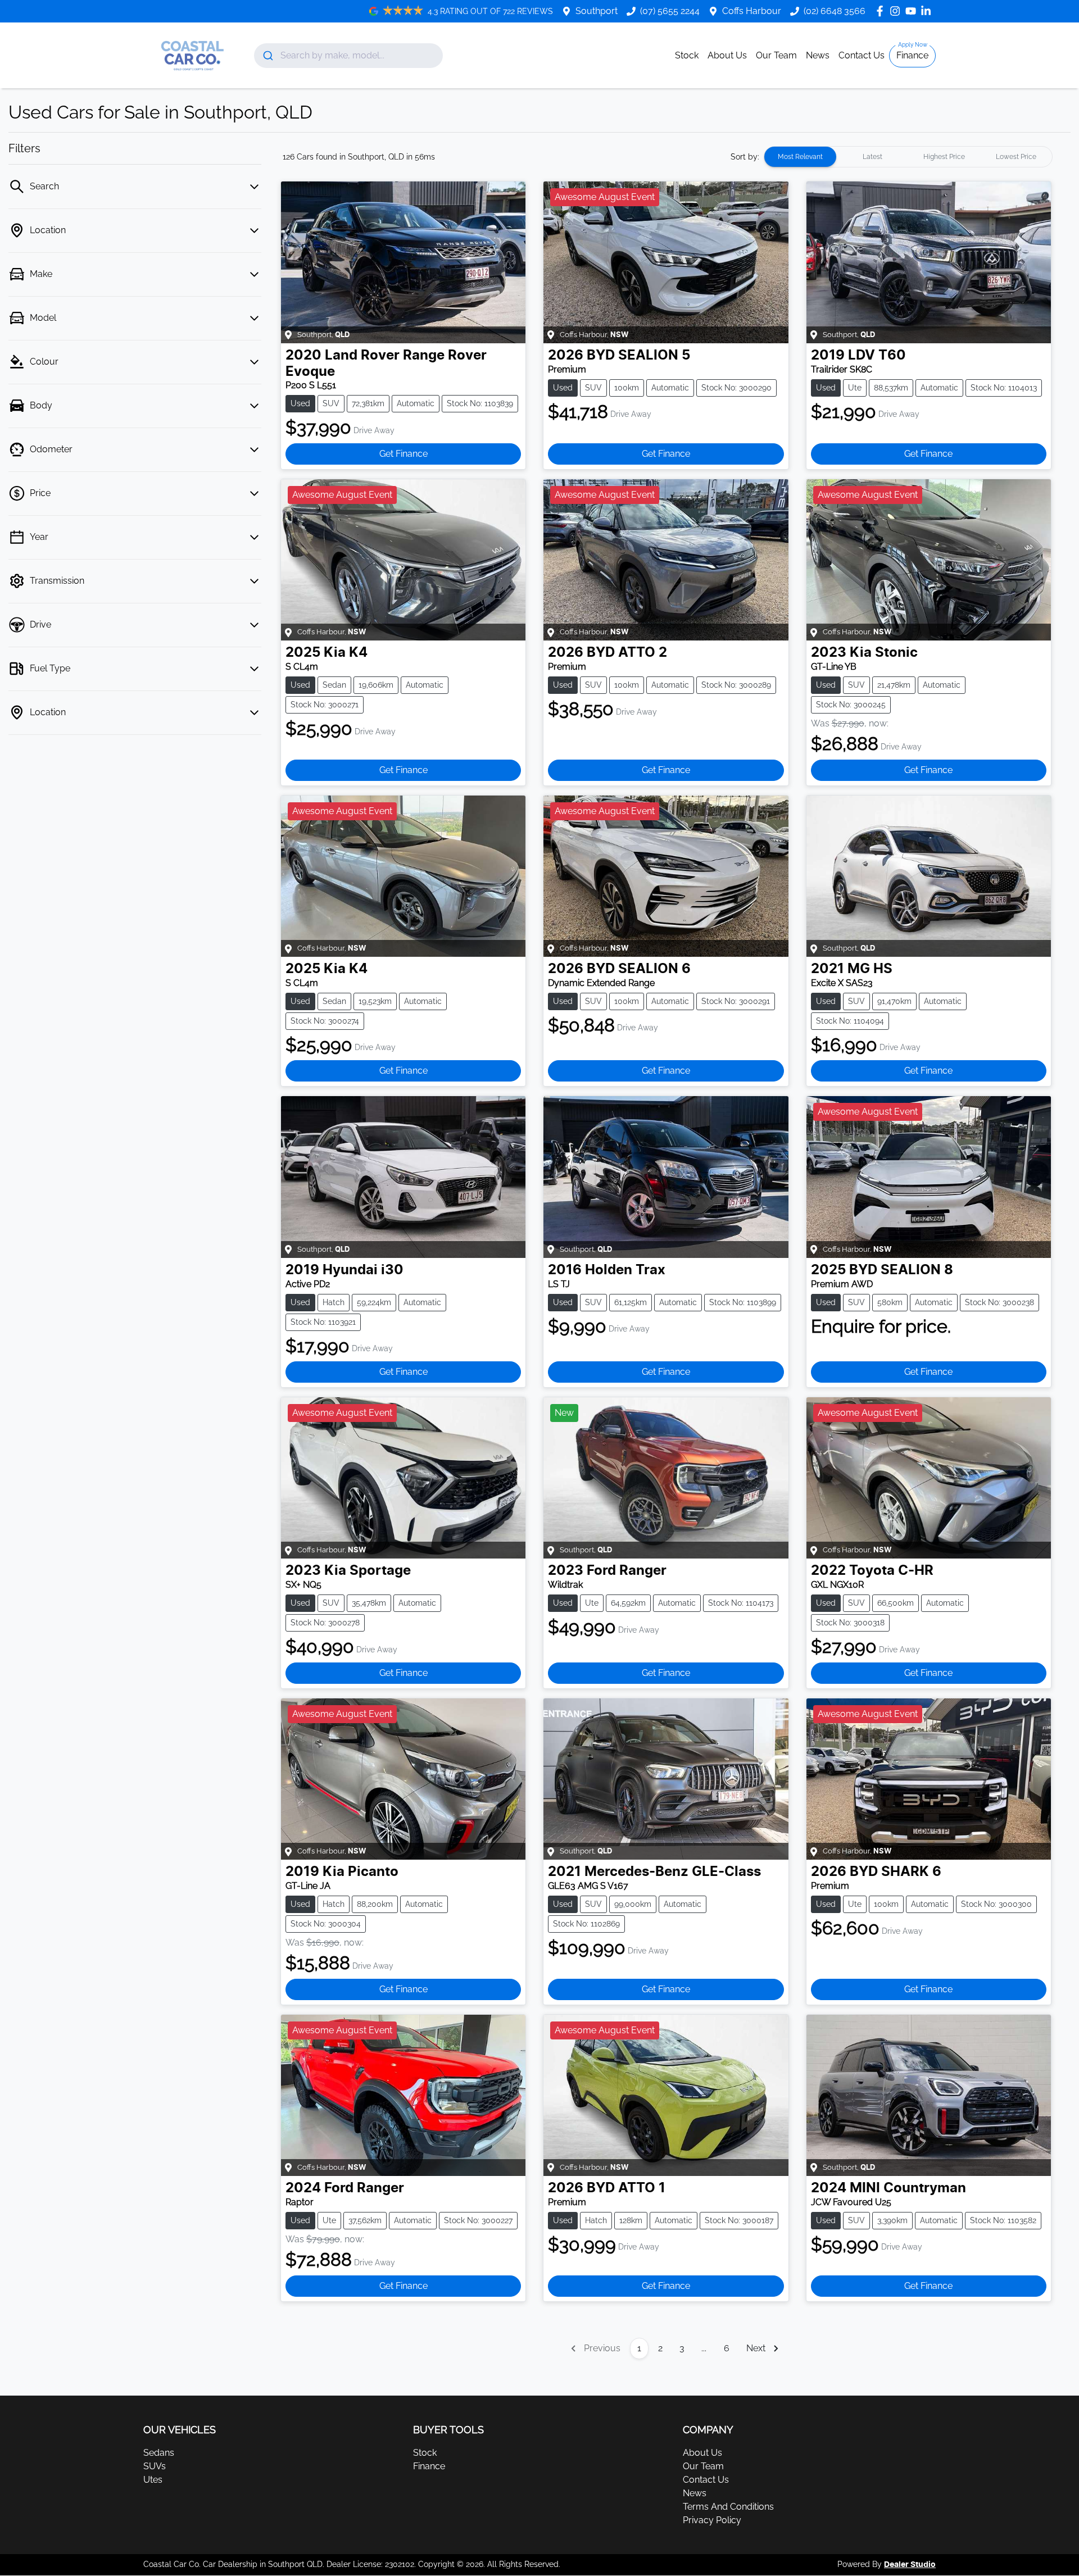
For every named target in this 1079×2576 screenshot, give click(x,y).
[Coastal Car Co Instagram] (897, 11)
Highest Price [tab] (944, 157)
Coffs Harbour (752, 11)
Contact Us (862, 55)
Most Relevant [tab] (800, 157)
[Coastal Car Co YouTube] (913, 11)
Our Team (776, 55)
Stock (687, 55)
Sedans (159, 2453)
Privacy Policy (712, 2520)
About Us (727, 55)
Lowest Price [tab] (1016, 157)
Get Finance (404, 454)
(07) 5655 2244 (670, 11)
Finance (912, 55)
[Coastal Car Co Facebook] (882, 11)
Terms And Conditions (728, 2507)
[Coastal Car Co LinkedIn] (928, 11)
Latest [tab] (872, 157)
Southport (597, 11)
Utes (153, 2480)
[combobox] (349, 56)
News (818, 55)
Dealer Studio (910, 2565)
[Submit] (267, 56)
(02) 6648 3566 (835, 11)
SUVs (155, 2466)
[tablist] (908, 157)
